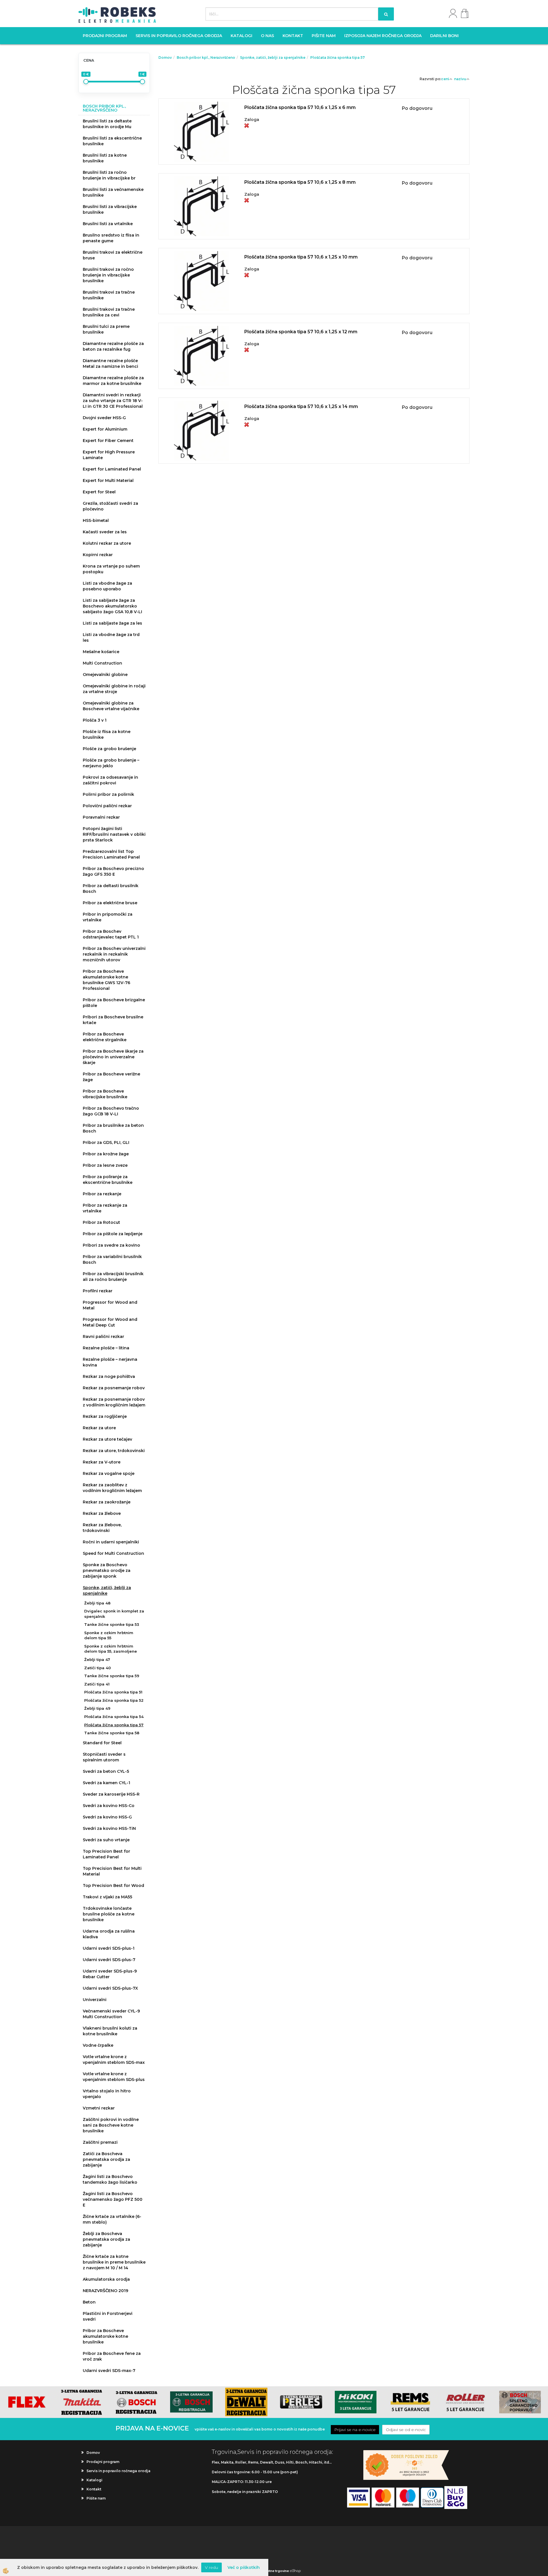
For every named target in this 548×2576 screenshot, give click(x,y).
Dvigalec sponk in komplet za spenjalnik (114, 1614)
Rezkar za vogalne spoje (109, 1473)
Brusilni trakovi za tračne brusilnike (109, 295)
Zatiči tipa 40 (97, 1668)
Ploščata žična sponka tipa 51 (113, 1692)
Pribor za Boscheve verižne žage (111, 1077)
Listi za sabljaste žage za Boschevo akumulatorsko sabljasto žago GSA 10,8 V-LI (112, 606)
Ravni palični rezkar (103, 1337)
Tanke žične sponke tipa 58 (112, 1733)
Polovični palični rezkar (107, 806)
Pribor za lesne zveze (105, 1165)
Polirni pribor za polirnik (108, 794)
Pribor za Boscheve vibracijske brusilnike (105, 1094)
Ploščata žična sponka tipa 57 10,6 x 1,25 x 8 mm (300, 182)
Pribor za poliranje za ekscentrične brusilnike (108, 1180)
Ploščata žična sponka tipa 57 (114, 1725)
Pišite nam (324, 36)
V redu (211, 2567)
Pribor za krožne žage (106, 1154)
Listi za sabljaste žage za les (112, 623)
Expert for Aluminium (105, 429)
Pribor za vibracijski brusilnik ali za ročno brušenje (113, 1277)
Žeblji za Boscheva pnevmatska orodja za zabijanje (106, 2239)
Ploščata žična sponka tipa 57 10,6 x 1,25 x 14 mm (301, 406)
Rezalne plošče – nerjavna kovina (110, 1362)
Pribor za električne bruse (110, 903)
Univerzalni (95, 2000)
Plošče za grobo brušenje (109, 749)
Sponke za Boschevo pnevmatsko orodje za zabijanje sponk (107, 1570)
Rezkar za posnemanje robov (114, 1388)
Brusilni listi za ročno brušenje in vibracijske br (109, 175)
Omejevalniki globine (105, 675)
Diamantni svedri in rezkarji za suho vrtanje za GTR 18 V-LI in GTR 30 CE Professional (113, 401)
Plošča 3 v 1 (95, 720)
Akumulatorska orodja (106, 2279)
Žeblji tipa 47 (97, 1660)
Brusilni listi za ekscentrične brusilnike (112, 141)
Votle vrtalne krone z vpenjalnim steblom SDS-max (114, 2060)
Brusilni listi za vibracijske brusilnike (110, 209)
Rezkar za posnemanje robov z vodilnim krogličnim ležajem (114, 1402)
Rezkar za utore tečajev (107, 1439)
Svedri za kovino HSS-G (107, 1817)
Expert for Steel (99, 492)
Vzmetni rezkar (99, 2108)
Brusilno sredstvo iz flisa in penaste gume (111, 238)
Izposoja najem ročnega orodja (383, 36)
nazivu (460, 79)
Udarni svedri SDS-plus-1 (109, 1948)
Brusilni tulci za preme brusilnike (106, 329)
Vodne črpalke (98, 2045)
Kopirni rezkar (98, 555)
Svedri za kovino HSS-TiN (109, 1828)
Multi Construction (102, 663)
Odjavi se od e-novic (406, 2430)
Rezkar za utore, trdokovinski (114, 1451)
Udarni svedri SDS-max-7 (109, 2371)
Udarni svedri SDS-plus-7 (109, 1960)
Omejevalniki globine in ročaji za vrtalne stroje (114, 689)
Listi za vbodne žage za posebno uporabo (107, 586)
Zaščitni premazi (100, 2142)
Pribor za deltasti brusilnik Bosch (111, 889)
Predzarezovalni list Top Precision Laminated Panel (111, 854)
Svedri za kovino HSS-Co (109, 1806)
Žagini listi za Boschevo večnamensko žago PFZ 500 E (113, 2199)
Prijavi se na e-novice (355, 2430)
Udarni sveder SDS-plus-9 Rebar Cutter (110, 1974)
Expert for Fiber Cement (108, 441)
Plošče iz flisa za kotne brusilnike (107, 734)
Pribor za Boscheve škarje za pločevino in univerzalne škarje (113, 1057)
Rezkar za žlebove (102, 1513)
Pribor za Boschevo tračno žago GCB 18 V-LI (111, 1111)
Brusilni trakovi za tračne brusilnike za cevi (109, 312)
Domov (165, 57)
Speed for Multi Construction (113, 1553)
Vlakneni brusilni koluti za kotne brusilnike (110, 2031)
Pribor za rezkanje (102, 1194)
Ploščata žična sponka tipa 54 (114, 1717)
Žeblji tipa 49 (97, 1708)
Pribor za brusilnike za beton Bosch (113, 1128)
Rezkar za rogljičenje (105, 1416)
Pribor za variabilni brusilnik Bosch (112, 1259)
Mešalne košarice (101, 652)
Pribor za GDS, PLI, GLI (106, 1142)
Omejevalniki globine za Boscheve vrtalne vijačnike (111, 706)
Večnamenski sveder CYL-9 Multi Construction (111, 2014)
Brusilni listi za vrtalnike (108, 224)
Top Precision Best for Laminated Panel (106, 1854)
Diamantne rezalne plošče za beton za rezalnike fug (113, 346)
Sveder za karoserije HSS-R (111, 1794)
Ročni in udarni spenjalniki (111, 1542)
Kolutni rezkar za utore (107, 543)
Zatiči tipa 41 (97, 1684)
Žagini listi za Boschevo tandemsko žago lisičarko (110, 2179)
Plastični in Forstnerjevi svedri (108, 2316)
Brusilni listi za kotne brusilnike (105, 158)
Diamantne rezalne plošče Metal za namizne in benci (110, 364)
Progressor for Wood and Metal (110, 1305)
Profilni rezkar (98, 1291)
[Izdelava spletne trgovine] (295, 2571)
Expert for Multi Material (108, 481)
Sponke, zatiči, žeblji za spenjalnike (107, 1590)
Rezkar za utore (99, 1428)
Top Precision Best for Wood (113, 1885)
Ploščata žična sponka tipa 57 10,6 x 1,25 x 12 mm (301, 332)
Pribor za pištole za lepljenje (113, 1234)
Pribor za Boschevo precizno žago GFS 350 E (113, 871)
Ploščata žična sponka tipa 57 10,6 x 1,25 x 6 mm (300, 107)
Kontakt (293, 36)
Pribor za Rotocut (101, 1222)
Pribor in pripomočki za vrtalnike (108, 917)
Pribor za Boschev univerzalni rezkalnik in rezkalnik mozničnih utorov (114, 954)
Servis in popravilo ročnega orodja (179, 36)
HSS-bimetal (96, 520)
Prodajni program (105, 36)
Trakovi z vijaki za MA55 (107, 1897)
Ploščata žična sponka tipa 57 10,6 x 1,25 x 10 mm (301, 257)
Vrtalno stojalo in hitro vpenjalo (107, 2094)
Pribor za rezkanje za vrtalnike (105, 1208)
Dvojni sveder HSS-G (104, 418)
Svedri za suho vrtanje (106, 1840)
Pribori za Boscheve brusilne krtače (113, 1020)
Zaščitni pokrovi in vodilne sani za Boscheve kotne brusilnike (111, 2125)
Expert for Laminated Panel (112, 469)
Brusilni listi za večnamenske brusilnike (113, 192)
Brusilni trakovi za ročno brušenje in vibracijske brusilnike (108, 275)
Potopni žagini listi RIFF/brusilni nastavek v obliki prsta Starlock (114, 834)
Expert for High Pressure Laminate (109, 455)
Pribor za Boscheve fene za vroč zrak (112, 2356)
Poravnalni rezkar (101, 817)
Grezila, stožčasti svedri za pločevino (110, 506)
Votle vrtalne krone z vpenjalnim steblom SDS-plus (114, 2077)
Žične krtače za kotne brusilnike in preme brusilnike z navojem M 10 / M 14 (114, 2262)
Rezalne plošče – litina (106, 1348)
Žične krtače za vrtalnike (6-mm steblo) (112, 2219)
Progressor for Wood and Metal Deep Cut (110, 1322)
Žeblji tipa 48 (97, 1603)
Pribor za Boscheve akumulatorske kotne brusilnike (105, 2336)
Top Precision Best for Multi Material (112, 1871)
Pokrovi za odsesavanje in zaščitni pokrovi (110, 780)
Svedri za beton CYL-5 (106, 1771)
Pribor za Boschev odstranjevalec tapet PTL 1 (111, 934)
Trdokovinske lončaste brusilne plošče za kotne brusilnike (109, 1914)
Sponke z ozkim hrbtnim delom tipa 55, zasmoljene (111, 1649)
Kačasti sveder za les (105, 532)
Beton (89, 2302)
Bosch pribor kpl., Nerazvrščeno (206, 57)
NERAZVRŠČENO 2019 (105, 2291)
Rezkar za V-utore (102, 1462)
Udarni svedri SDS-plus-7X (110, 1988)
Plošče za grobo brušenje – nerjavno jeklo (111, 763)
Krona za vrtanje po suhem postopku (111, 569)
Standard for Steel (102, 1743)
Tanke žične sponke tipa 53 (112, 1624)
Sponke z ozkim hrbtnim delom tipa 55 (109, 1635)
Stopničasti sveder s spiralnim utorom (104, 1757)
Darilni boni (444, 36)
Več (314, 124)
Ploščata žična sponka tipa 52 (114, 1700)
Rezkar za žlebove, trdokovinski (102, 1528)
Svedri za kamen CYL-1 (106, 1783)
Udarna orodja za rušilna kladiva (109, 1934)
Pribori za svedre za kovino (111, 1245)
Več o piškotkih (244, 2567)
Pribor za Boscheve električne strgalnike (105, 1037)
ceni (445, 79)
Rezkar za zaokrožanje (107, 1502)
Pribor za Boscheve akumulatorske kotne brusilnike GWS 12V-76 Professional (106, 980)
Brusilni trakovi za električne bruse (113, 255)
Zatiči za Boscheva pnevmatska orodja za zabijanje (106, 2159)
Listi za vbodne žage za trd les (111, 637)
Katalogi (241, 36)
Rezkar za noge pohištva (109, 1376)
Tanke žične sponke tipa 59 (112, 1676)
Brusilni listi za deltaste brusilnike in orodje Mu (107, 124)
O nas (267, 36)
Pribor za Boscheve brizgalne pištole (114, 1003)
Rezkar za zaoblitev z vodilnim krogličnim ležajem (112, 1488)
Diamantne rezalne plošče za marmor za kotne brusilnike (113, 381)
